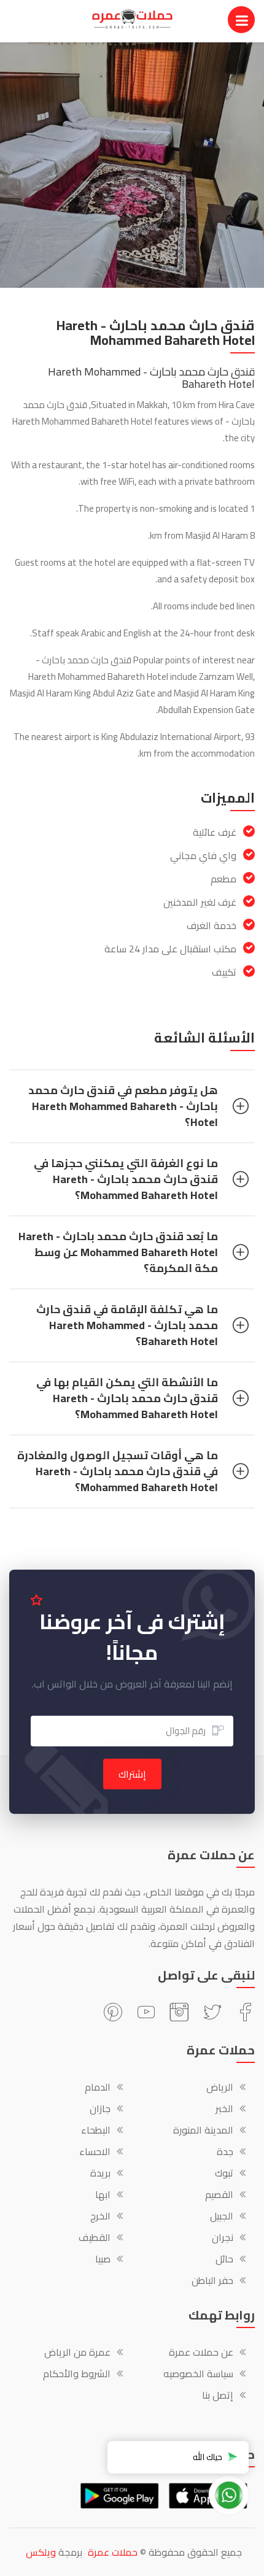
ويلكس (41, 2552)
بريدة (100, 2174)
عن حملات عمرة (201, 2353)
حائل (224, 2260)
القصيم (219, 2196)
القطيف (95, 2239)
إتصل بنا (218, 2396)
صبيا (103, 2260)
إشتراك (132, 1774)
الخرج (100, 2217)
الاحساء (95, 2153)
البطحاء (96, 2131)
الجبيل (222, 2217)
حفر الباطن (212, 2281)
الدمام (98, 2088)
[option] (132, 165)
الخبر (224, 2110)
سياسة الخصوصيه (198, 2375)
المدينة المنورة (203, 2131)
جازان (100, 2110)
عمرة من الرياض (77, 2353)
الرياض (220, 2088)
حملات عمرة (113, 2552)
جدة (225, 2153)
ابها (103, 2196)
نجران (223, 2239)
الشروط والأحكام (77, 2375)
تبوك (224, 2174)
